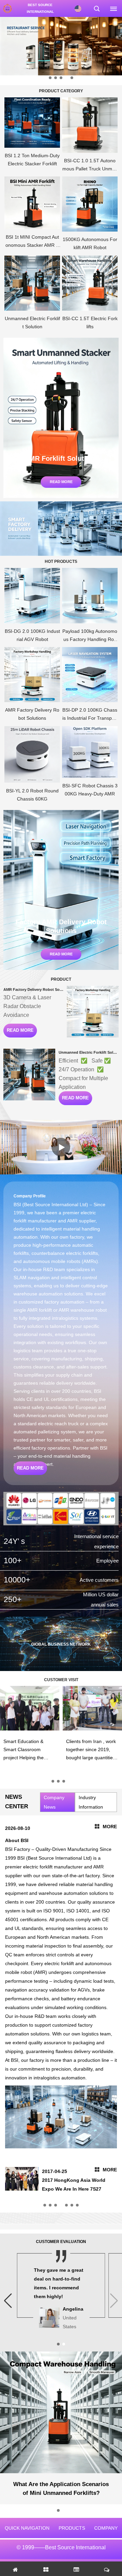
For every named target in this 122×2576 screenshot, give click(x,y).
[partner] (61, 1509)
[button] (50, 78)
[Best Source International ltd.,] (7, 8)
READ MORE (18, 1031)
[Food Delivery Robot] (61, 46)
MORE (110, 1827)
